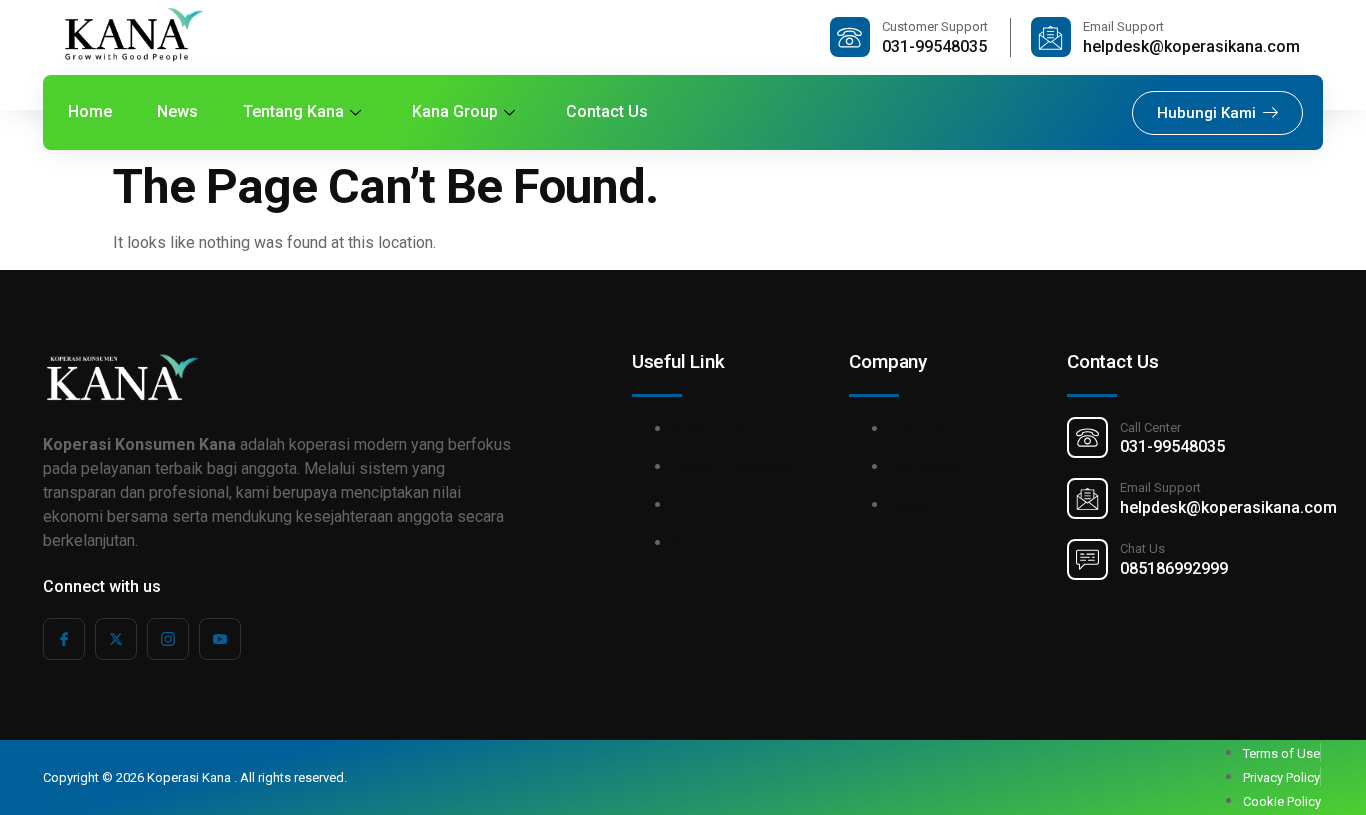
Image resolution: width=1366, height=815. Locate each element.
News (177, 111)
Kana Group (455, 111)
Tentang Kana (293, 111)
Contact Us (607, 111)
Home (90, 111)
